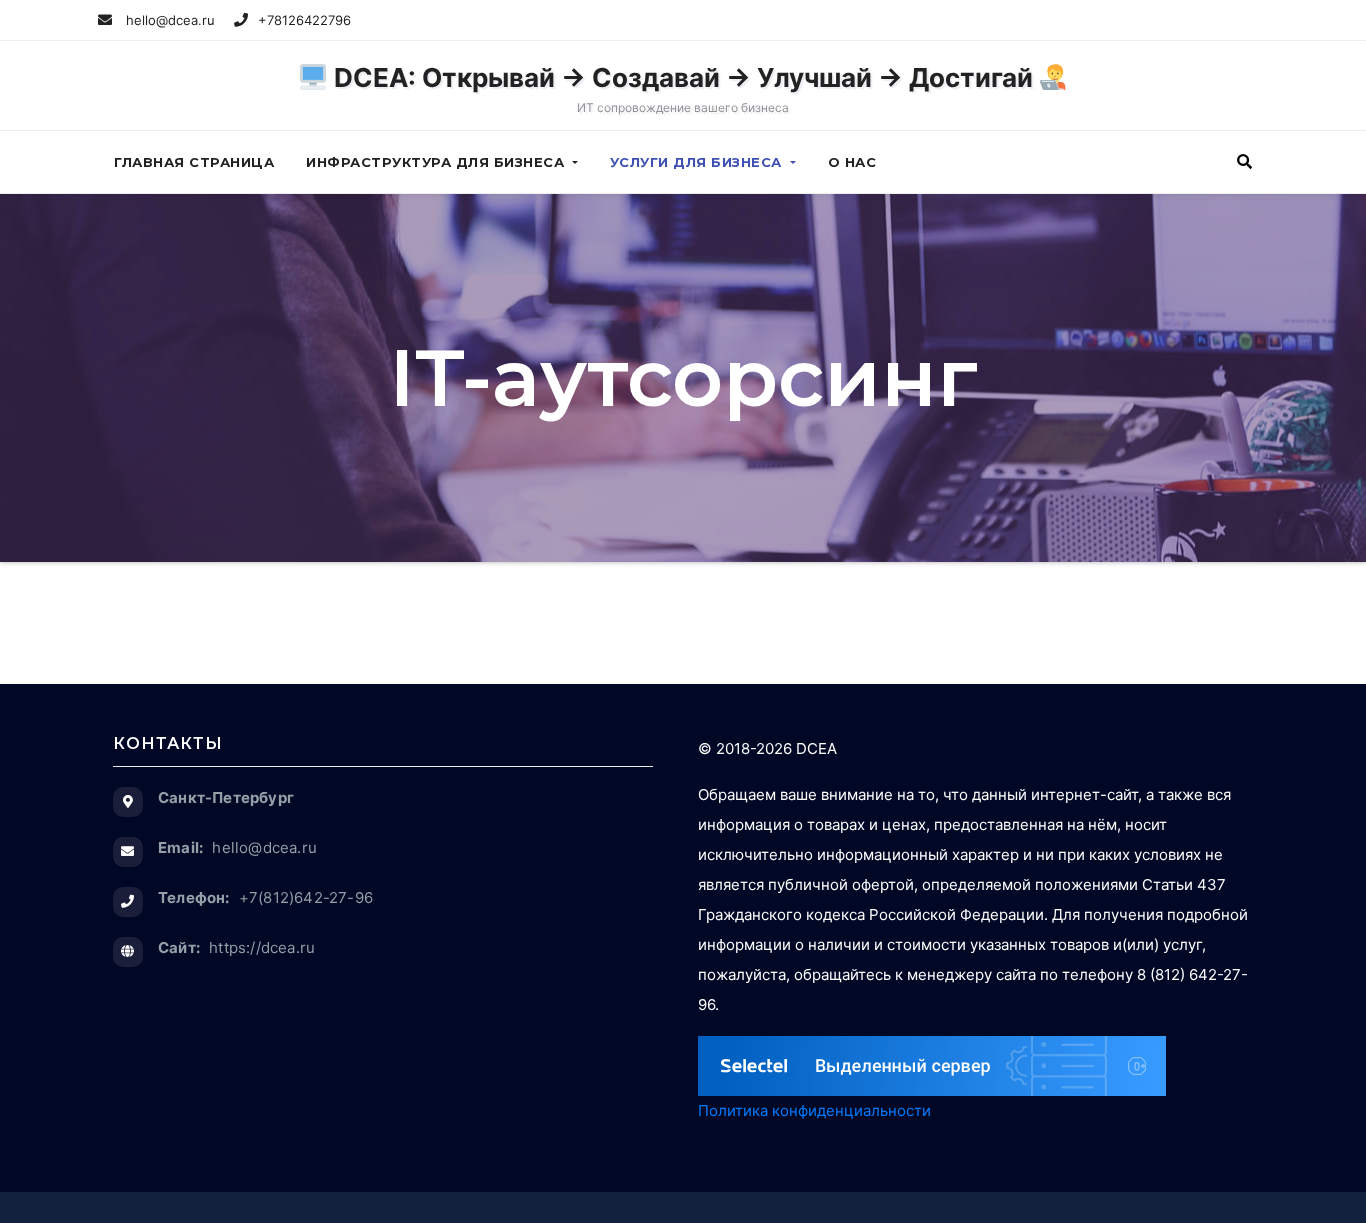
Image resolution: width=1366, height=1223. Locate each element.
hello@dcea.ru (168, 20)
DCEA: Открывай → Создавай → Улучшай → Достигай (683, 88)
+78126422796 (304, 20)
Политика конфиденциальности (814, 1110)
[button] (1244, 161)
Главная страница (194, 162)
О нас (852, 162)
